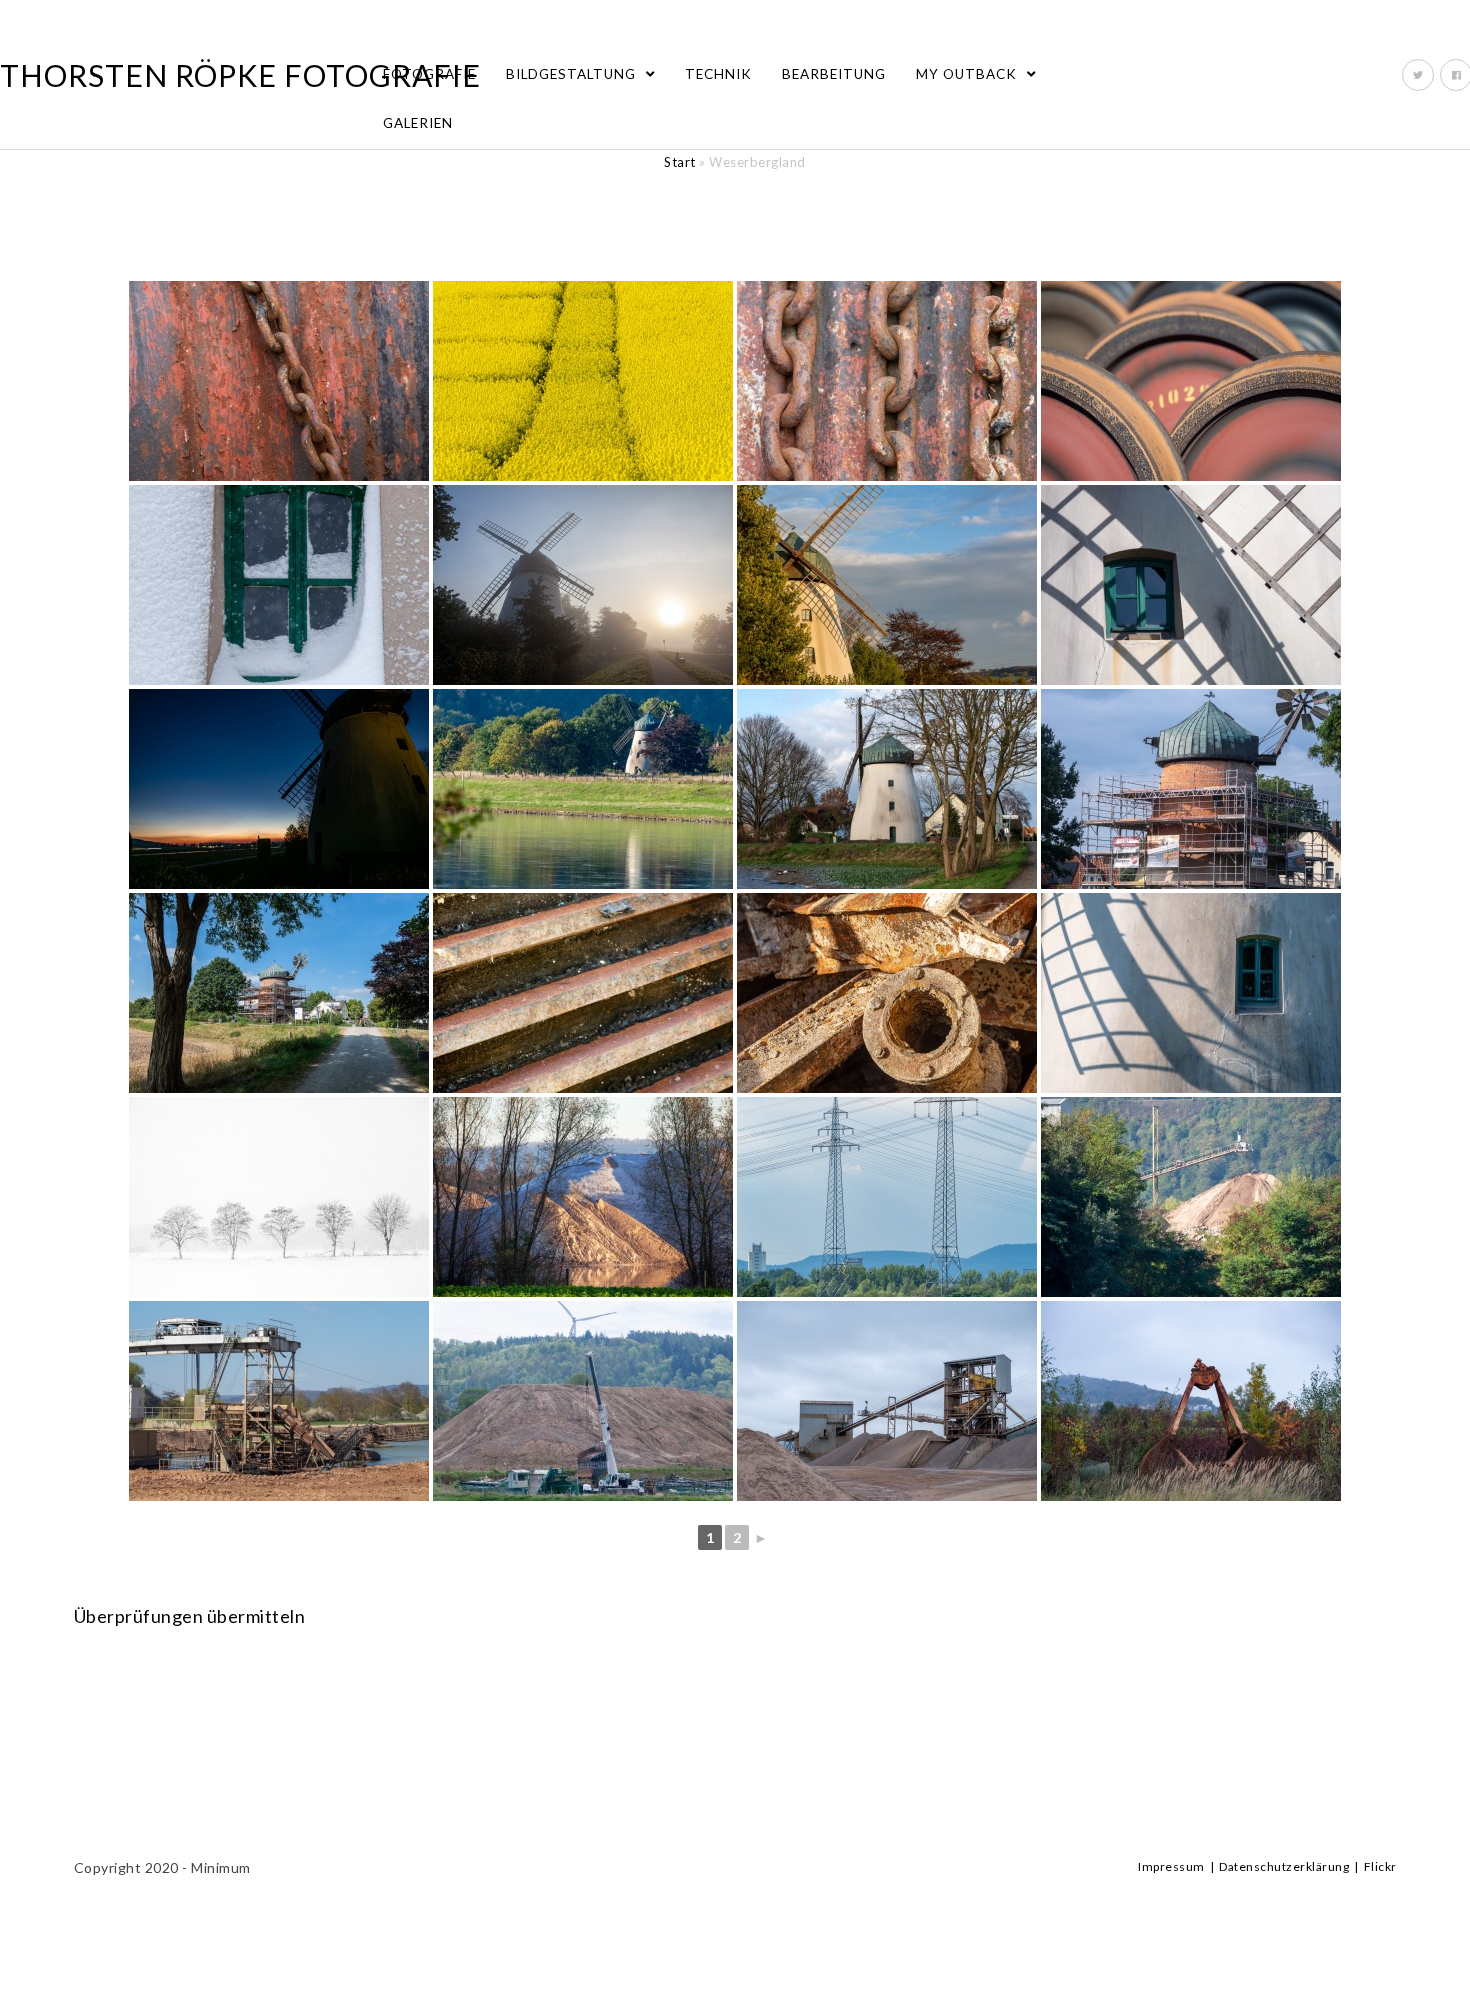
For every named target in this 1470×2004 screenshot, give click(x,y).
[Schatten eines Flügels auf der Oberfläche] (1191, 993)
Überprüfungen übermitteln (190, 1616)
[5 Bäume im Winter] (279, 1197)
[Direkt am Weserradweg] (887, 585)
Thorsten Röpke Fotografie (240, 75)
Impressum (1171, 1866)
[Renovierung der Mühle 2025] (1191, 789)
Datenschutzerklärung (1284, 1866)
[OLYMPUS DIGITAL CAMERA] (1191, 381)
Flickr (1380, 1866)
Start (680, 162)
